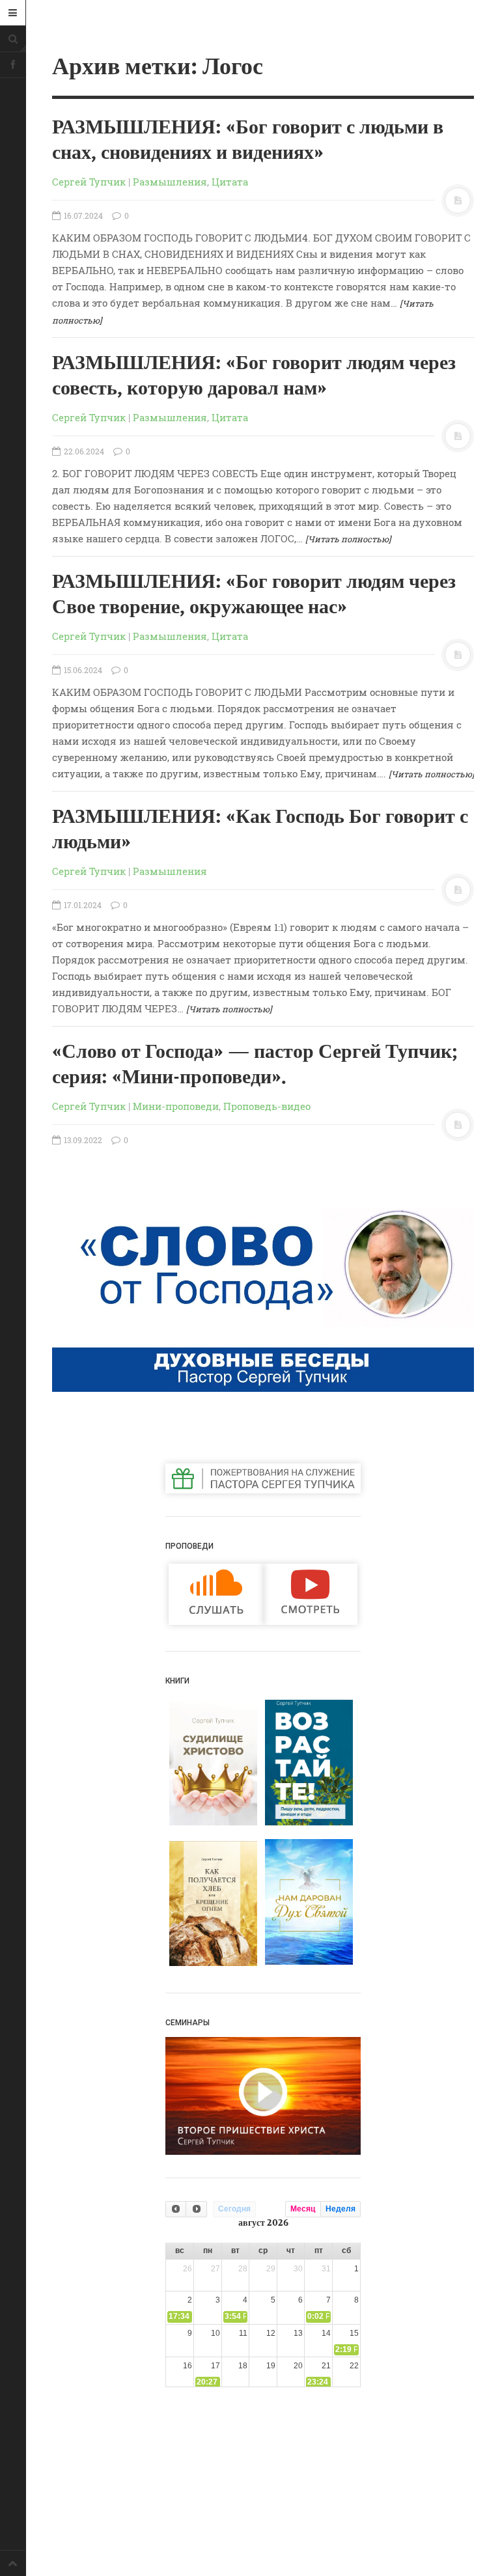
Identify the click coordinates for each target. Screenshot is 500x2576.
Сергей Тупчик (89, 182)
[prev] (176, 2209)
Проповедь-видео (267, 1106)
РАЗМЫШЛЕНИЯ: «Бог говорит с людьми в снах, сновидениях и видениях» (248, 140)
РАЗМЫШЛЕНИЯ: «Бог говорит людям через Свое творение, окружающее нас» (254, 595)
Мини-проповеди (176, 1106)
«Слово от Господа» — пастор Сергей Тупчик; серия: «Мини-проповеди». (255, 1065)
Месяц (303, 2209)
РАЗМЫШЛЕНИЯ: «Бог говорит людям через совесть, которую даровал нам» (254, 376)
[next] (196, 2209)
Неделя (340, 2209)
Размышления (170, 182)
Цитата (230, 182)
